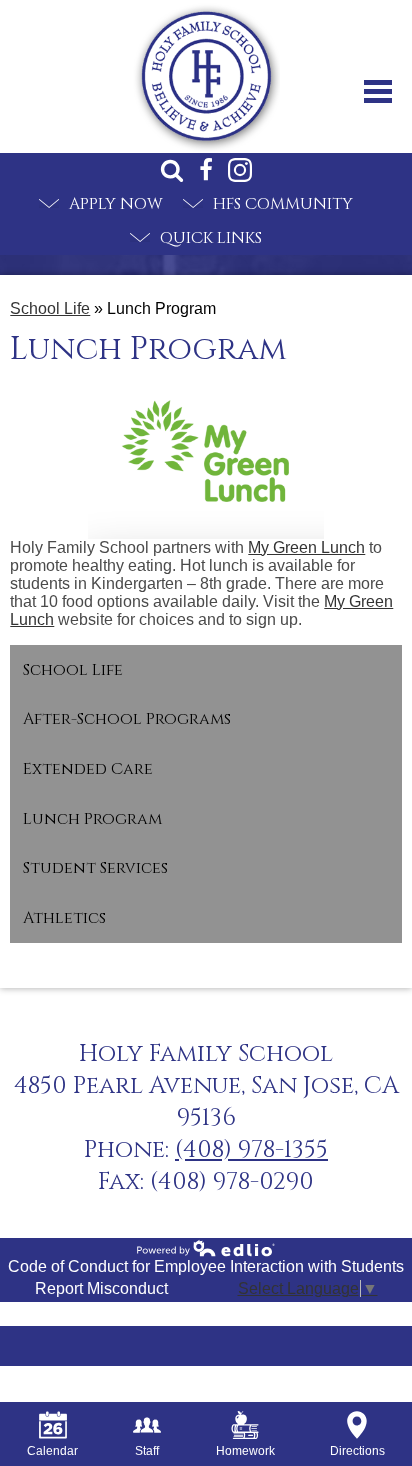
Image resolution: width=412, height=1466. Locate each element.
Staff (147, 1451)
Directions (357, 1451)
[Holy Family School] (206, 76)
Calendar (52, 1451)
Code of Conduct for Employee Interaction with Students (206, 1266)
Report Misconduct (101, 1288)
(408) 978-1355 (251, 1150)
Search (172, 170)
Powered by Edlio (206, 1248)
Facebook (206, 170)
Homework (245, 1451)
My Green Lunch (306, 547)
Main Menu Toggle (378, 91)
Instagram (240, 170)
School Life (50, 308)
